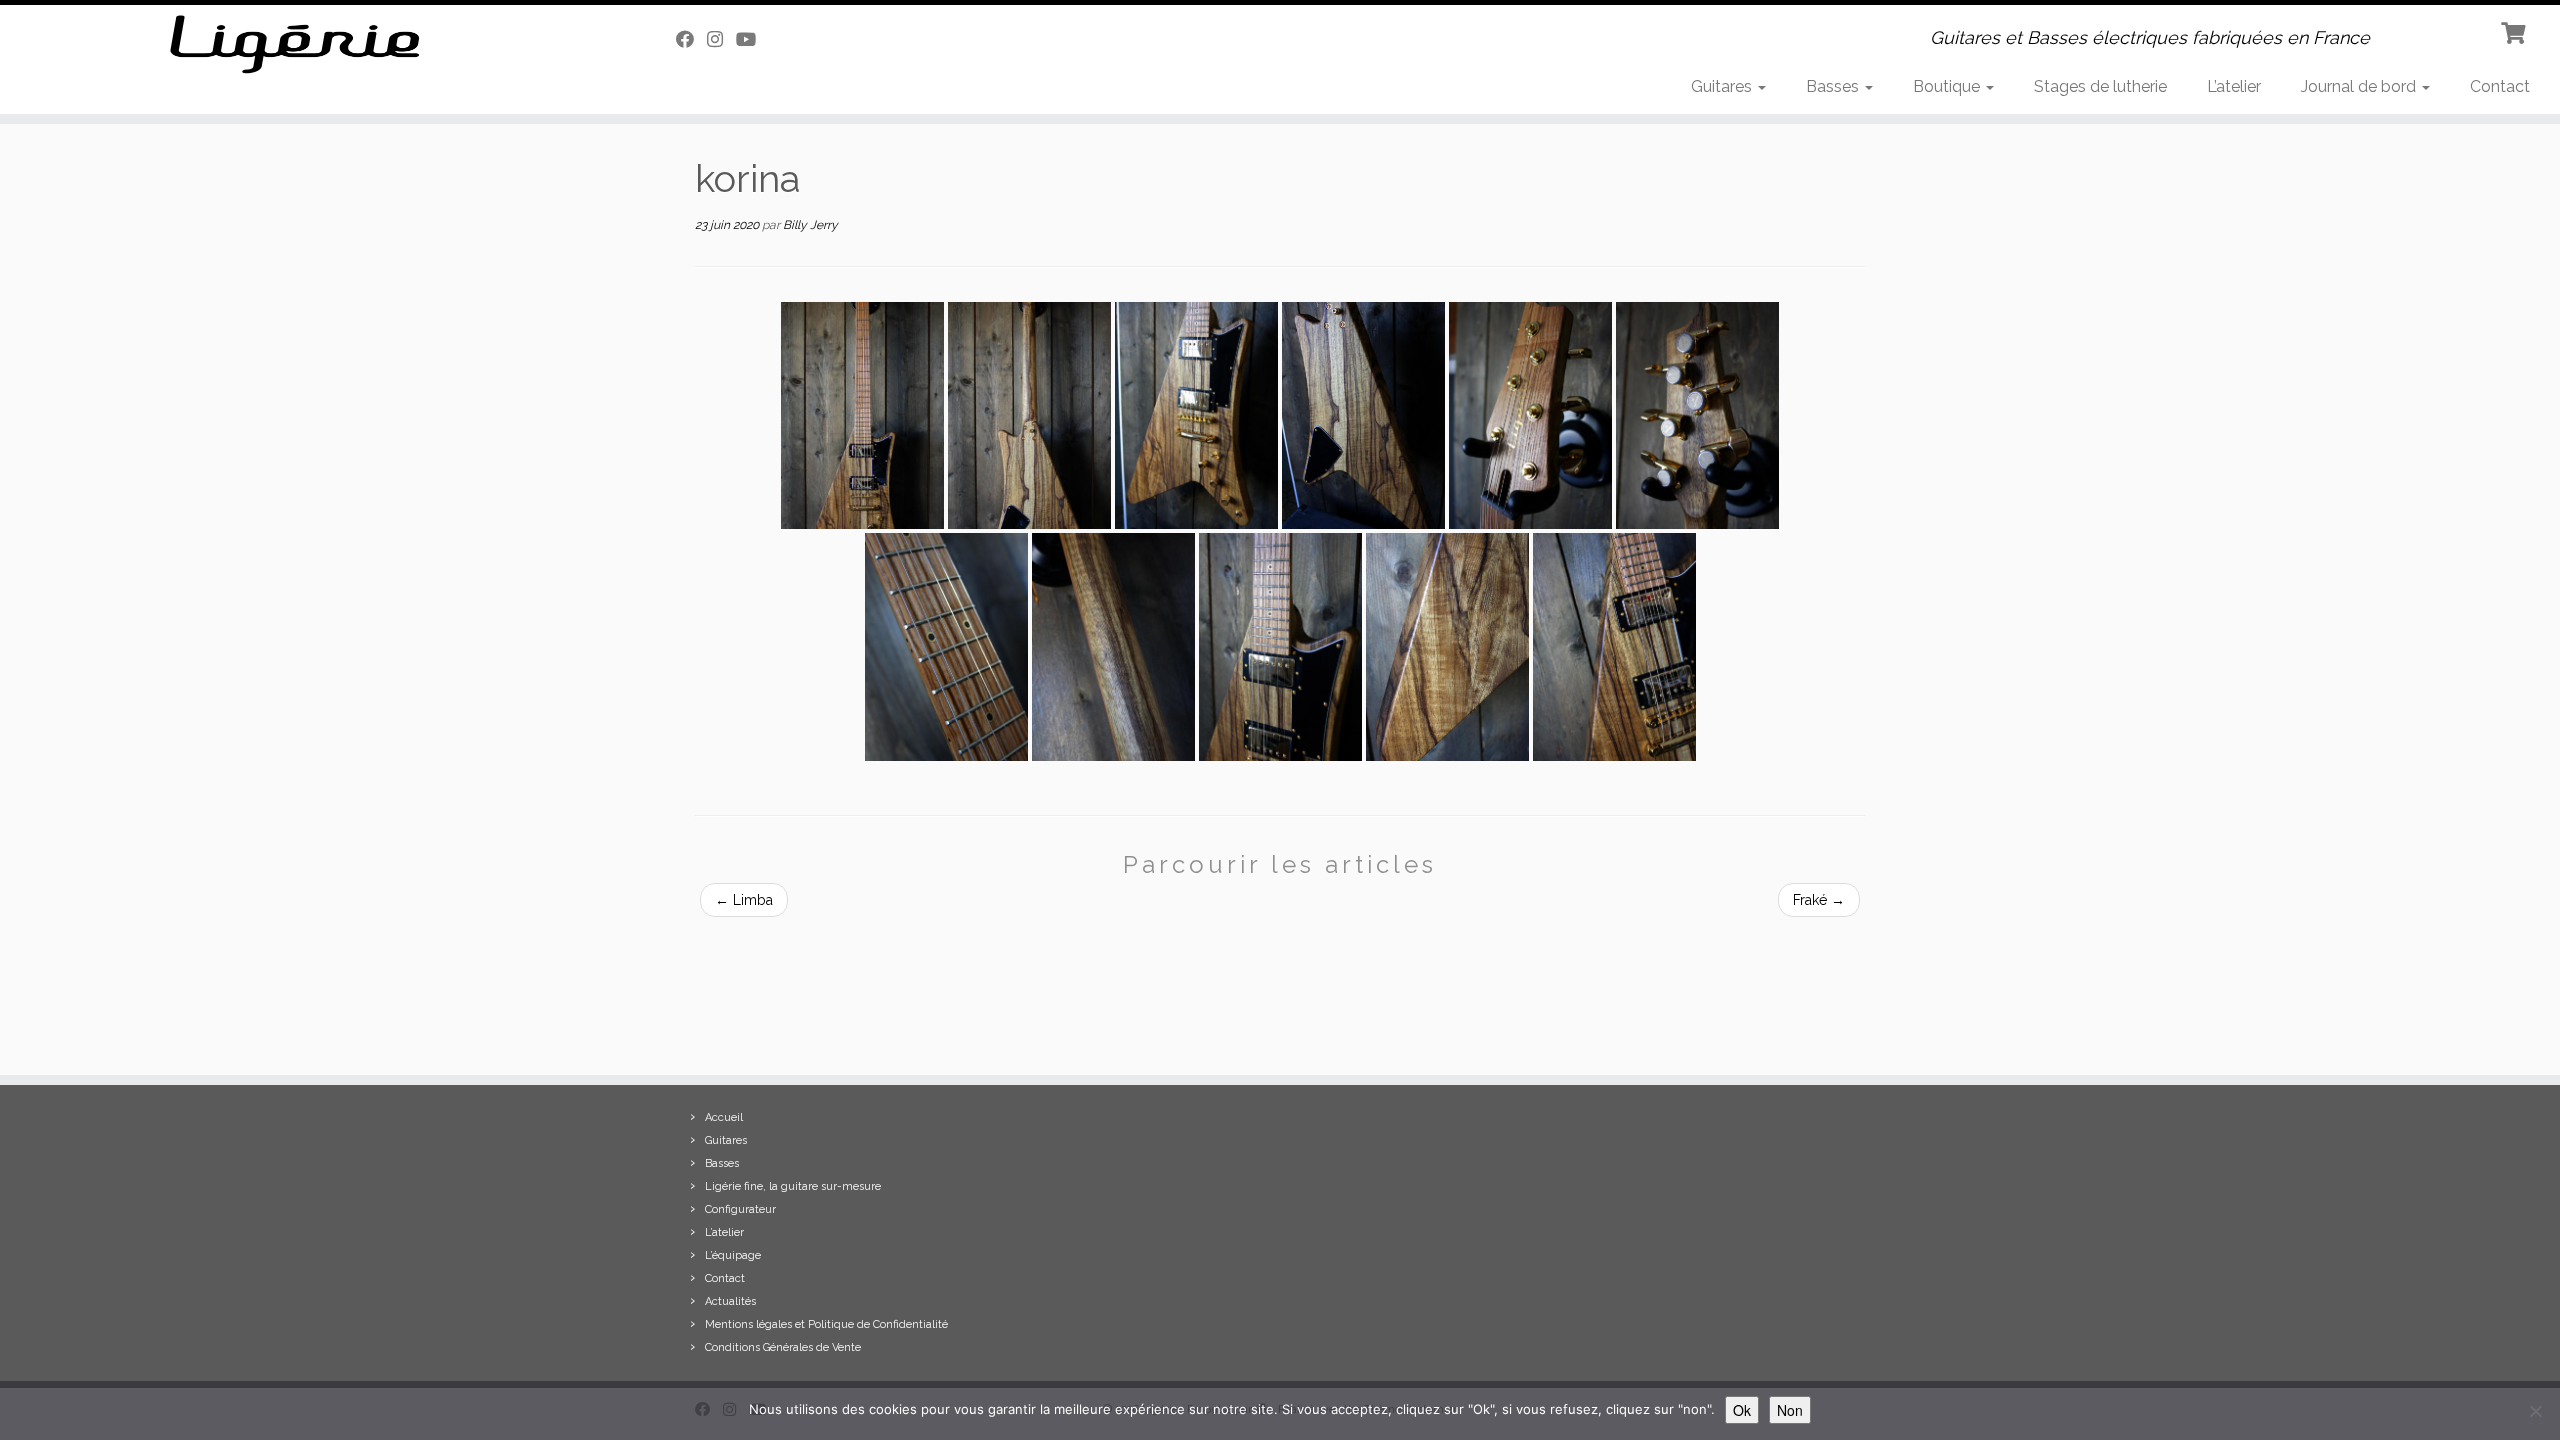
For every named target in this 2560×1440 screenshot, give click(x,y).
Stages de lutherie (2100, 86)
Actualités (730, 1301)
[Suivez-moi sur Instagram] (721, 39)
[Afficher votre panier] (2515, 31)
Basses (1834, 86)
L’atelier (2234, 86)
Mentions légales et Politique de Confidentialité (826, 1324)
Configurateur (740, 1209)
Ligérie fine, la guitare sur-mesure (793, 1186)
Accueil (724, 1117)
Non (1790, 1410)
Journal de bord (2360, 86)
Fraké (1819, 900)
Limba (744, 900)
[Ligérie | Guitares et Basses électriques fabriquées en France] (295, 44)
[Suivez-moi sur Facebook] (691, 39)
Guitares (1723, 86)
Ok (1742, 1410)
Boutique (1948, 86)
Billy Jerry (810, 225)
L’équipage (733, 1255)
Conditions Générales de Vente (783, 1347)
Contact (2500, 86)
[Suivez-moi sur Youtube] (752, 39)
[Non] (2535, 1411)
